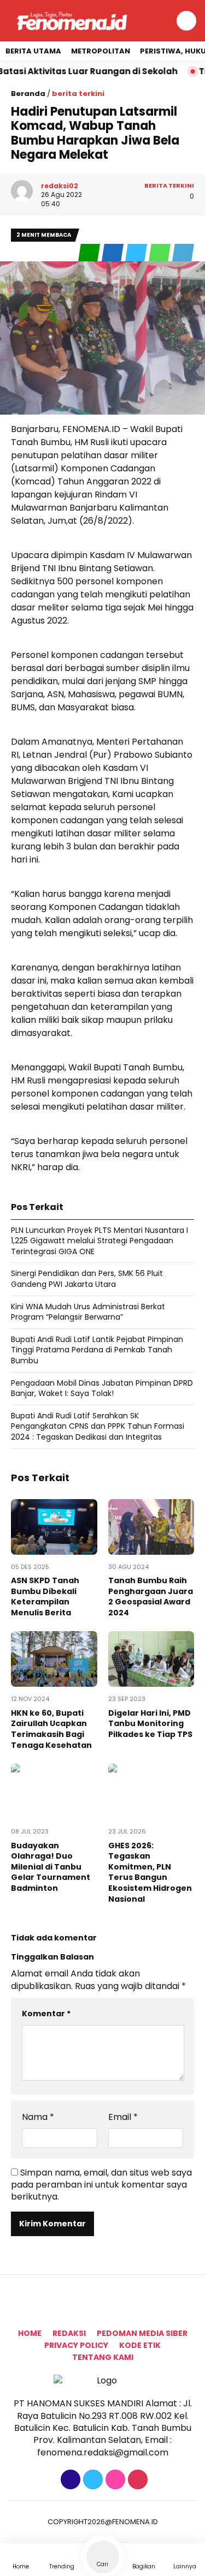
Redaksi (69, 2333)
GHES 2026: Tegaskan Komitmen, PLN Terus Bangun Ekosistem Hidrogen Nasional (150, 1872)
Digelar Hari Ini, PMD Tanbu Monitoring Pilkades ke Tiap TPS (150, 1724)
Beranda (28, 94)
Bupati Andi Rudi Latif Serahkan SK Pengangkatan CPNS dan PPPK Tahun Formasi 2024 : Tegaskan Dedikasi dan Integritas (98, 1426)
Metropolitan (101, 51)
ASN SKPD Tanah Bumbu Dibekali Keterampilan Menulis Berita (45, 1596)
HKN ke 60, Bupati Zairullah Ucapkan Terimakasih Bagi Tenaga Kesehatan (51, 1729)
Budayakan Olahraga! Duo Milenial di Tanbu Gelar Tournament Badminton (51, 1867)
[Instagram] (114, 2480)
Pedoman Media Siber (142, 2333)
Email (123, 2117)
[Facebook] (69, 2480)
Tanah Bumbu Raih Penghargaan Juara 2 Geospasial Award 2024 (151, 1596)
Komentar (46, 2014)
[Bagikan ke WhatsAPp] (160, 253)
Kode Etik (140, 2345)
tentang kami (103, 2357)
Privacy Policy (76, 2345)
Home (30, 2333)
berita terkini (78, 94)
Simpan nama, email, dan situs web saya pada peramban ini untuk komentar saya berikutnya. (101, 2185)
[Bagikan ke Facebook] (113, 253)
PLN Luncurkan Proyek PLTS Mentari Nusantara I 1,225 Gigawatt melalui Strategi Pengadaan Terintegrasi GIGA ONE (99, 1241)
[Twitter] (92, 2480)
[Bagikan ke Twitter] (137, 253)
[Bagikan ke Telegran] (183, 253)
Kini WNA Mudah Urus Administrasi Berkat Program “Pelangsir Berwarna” (88, 1312)
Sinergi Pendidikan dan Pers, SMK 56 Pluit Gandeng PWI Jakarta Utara (87, 1279)
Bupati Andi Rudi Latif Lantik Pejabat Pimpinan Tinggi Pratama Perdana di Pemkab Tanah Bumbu (97, 1350)
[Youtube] (136, 2480)
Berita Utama (33, 51)
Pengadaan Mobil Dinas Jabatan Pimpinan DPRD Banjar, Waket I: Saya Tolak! (102, 1388)
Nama (38, 2117)
